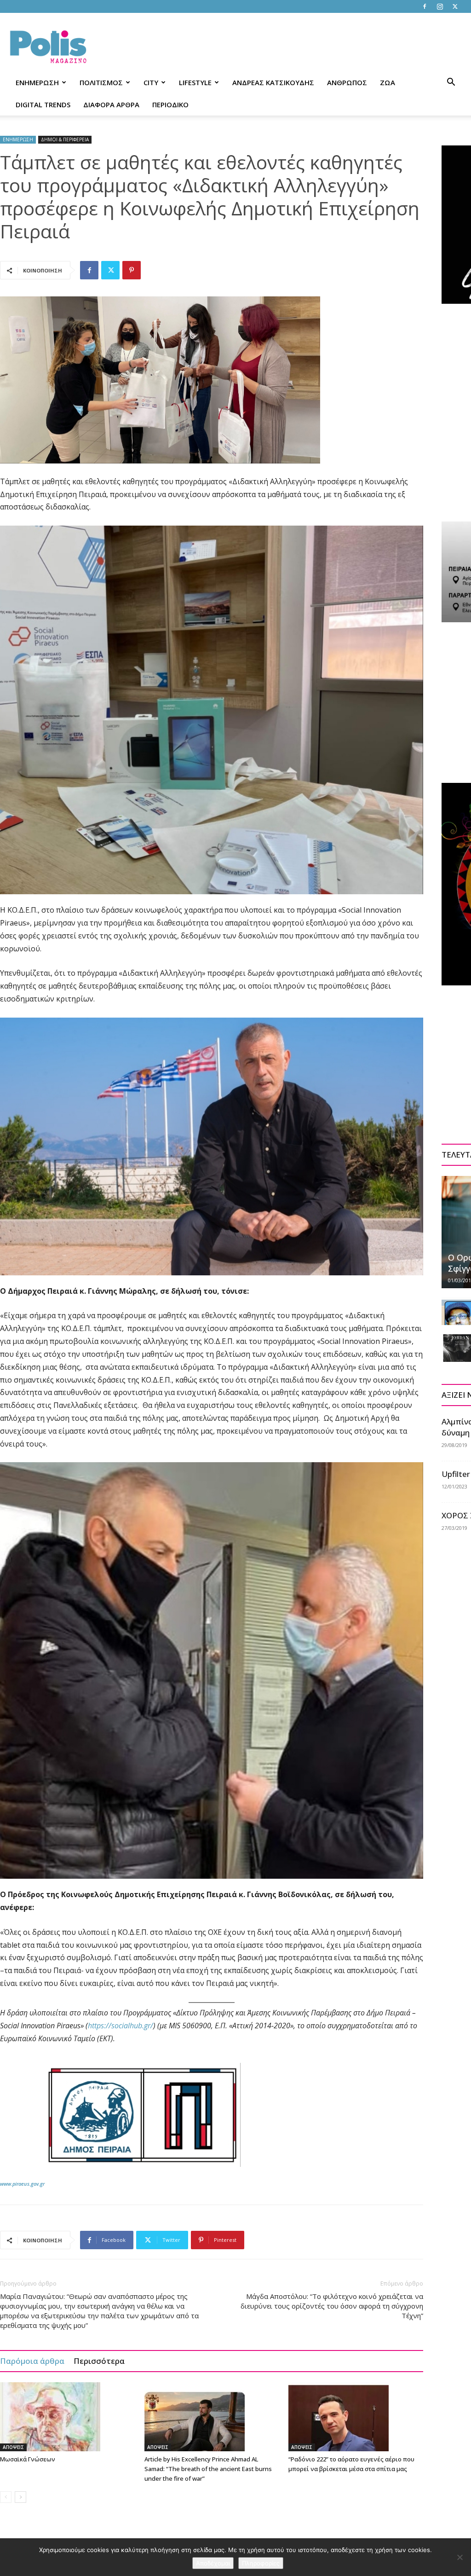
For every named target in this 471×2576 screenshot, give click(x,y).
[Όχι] (460, 2557)
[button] (451, 83)
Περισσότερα (99, 2361)
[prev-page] (6, 2497)
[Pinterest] (132, 270)
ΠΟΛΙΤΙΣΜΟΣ (101, 82)
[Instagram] (440, 6)
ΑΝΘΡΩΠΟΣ (347, 82)
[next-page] (20, 2497)
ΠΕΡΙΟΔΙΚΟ (170, 104)
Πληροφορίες (261, 2563)
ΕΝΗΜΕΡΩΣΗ (37, 82)
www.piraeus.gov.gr (22, 2184)
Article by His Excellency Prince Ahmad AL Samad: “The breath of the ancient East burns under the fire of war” (208, 2469)
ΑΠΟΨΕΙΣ (13, 2447)
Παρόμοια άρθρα (32, 2361)
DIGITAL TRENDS (43, 104)
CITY (151, 82)
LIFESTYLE (195, 82)
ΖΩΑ (388, 82)
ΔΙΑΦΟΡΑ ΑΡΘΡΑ (111, 104)
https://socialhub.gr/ (121, 2026)
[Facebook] (425, 6)
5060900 (197, 2026)
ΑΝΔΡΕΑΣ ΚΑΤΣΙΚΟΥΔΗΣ (273, 82)
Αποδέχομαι (213, 2563)
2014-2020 (273, 2026)
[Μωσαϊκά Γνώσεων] (67, 2417)
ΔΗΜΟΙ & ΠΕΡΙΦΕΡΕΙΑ (65, 139)
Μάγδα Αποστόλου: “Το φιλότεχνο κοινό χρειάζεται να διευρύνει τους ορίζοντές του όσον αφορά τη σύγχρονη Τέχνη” (332, 2306)
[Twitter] (455, 6)
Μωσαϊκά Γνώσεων (28, 2459)
